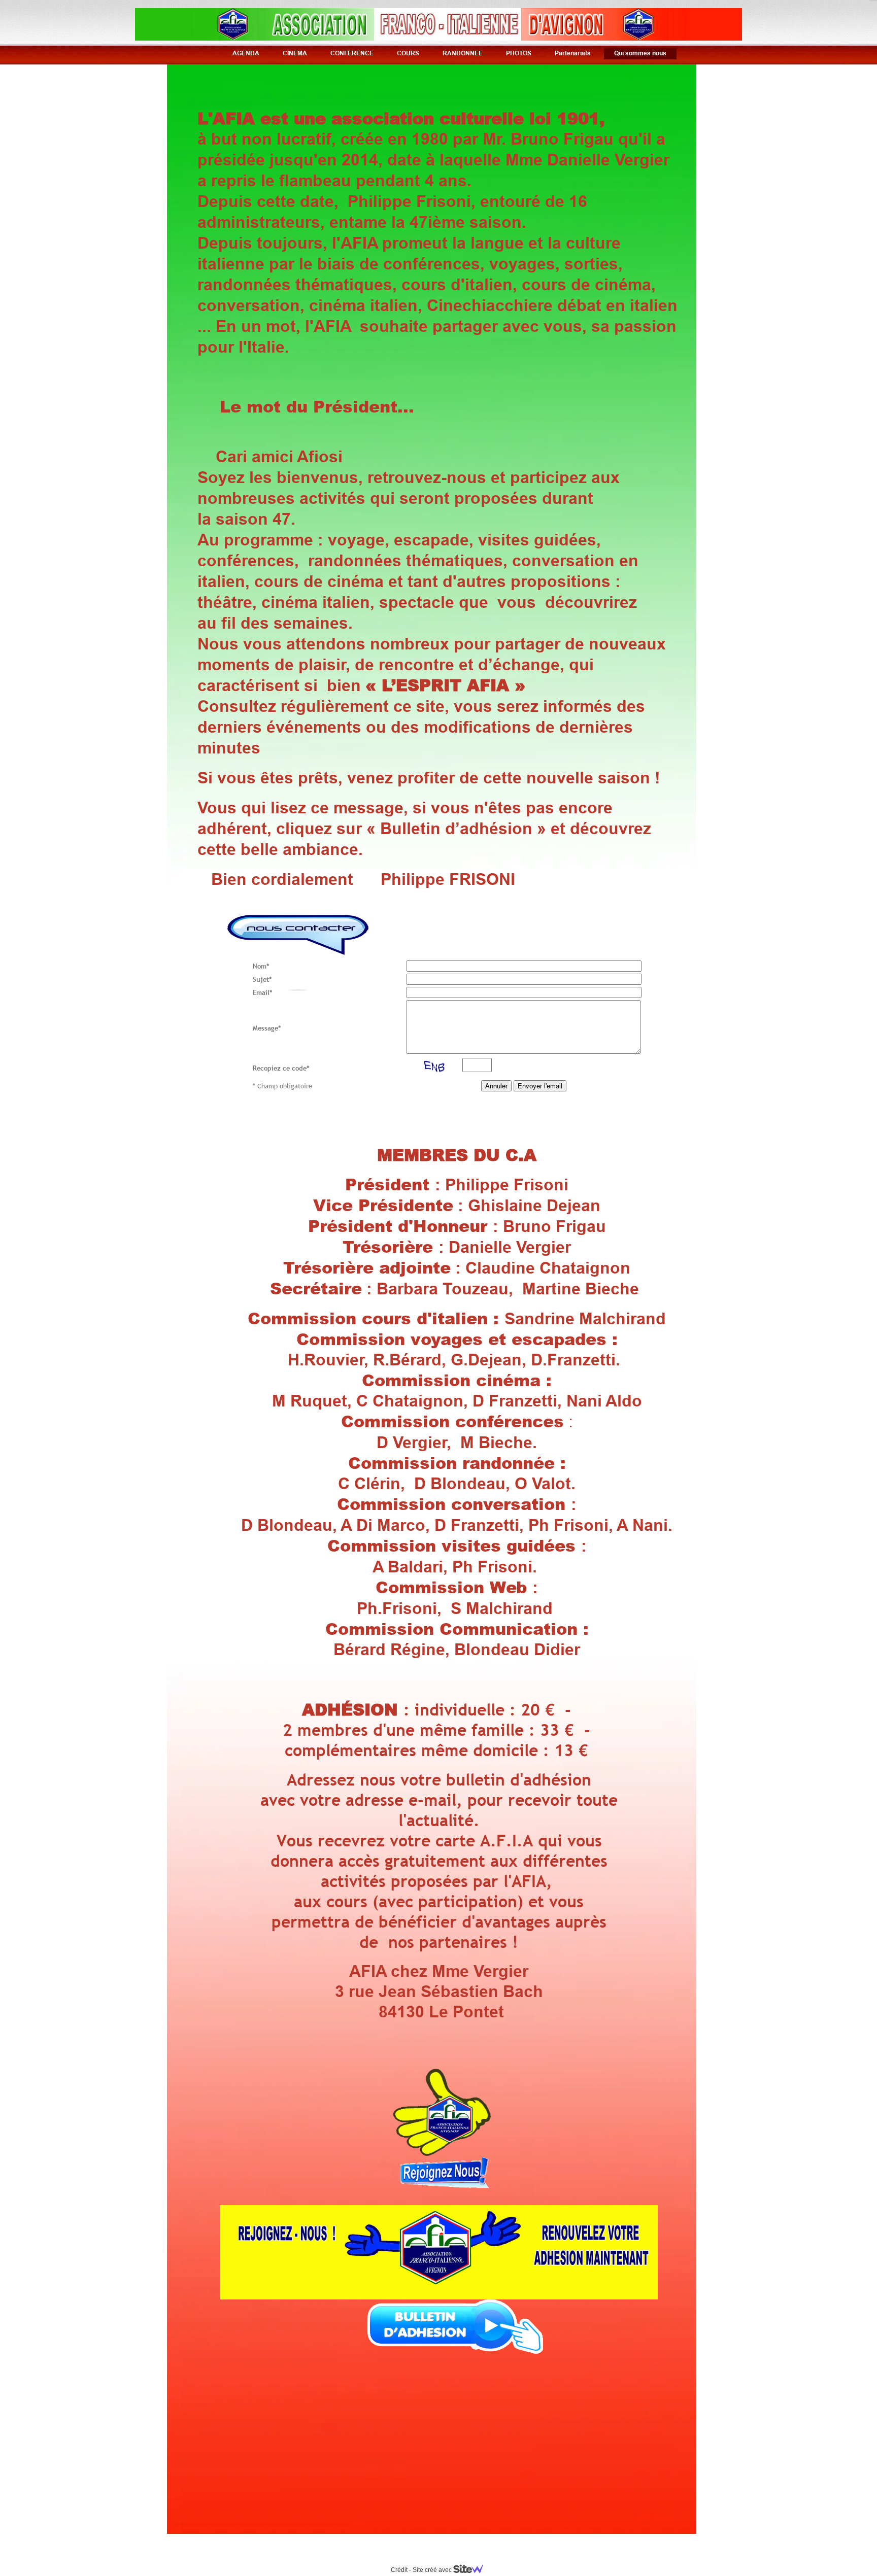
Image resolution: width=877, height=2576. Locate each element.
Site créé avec (433, 2570)
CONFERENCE (352, 53)
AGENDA (246, 53)
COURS (408, 53)
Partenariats (573, 53)
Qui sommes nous (640, 53)
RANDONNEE (463, 53)
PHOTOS (519, 53)
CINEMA (295, 53)
